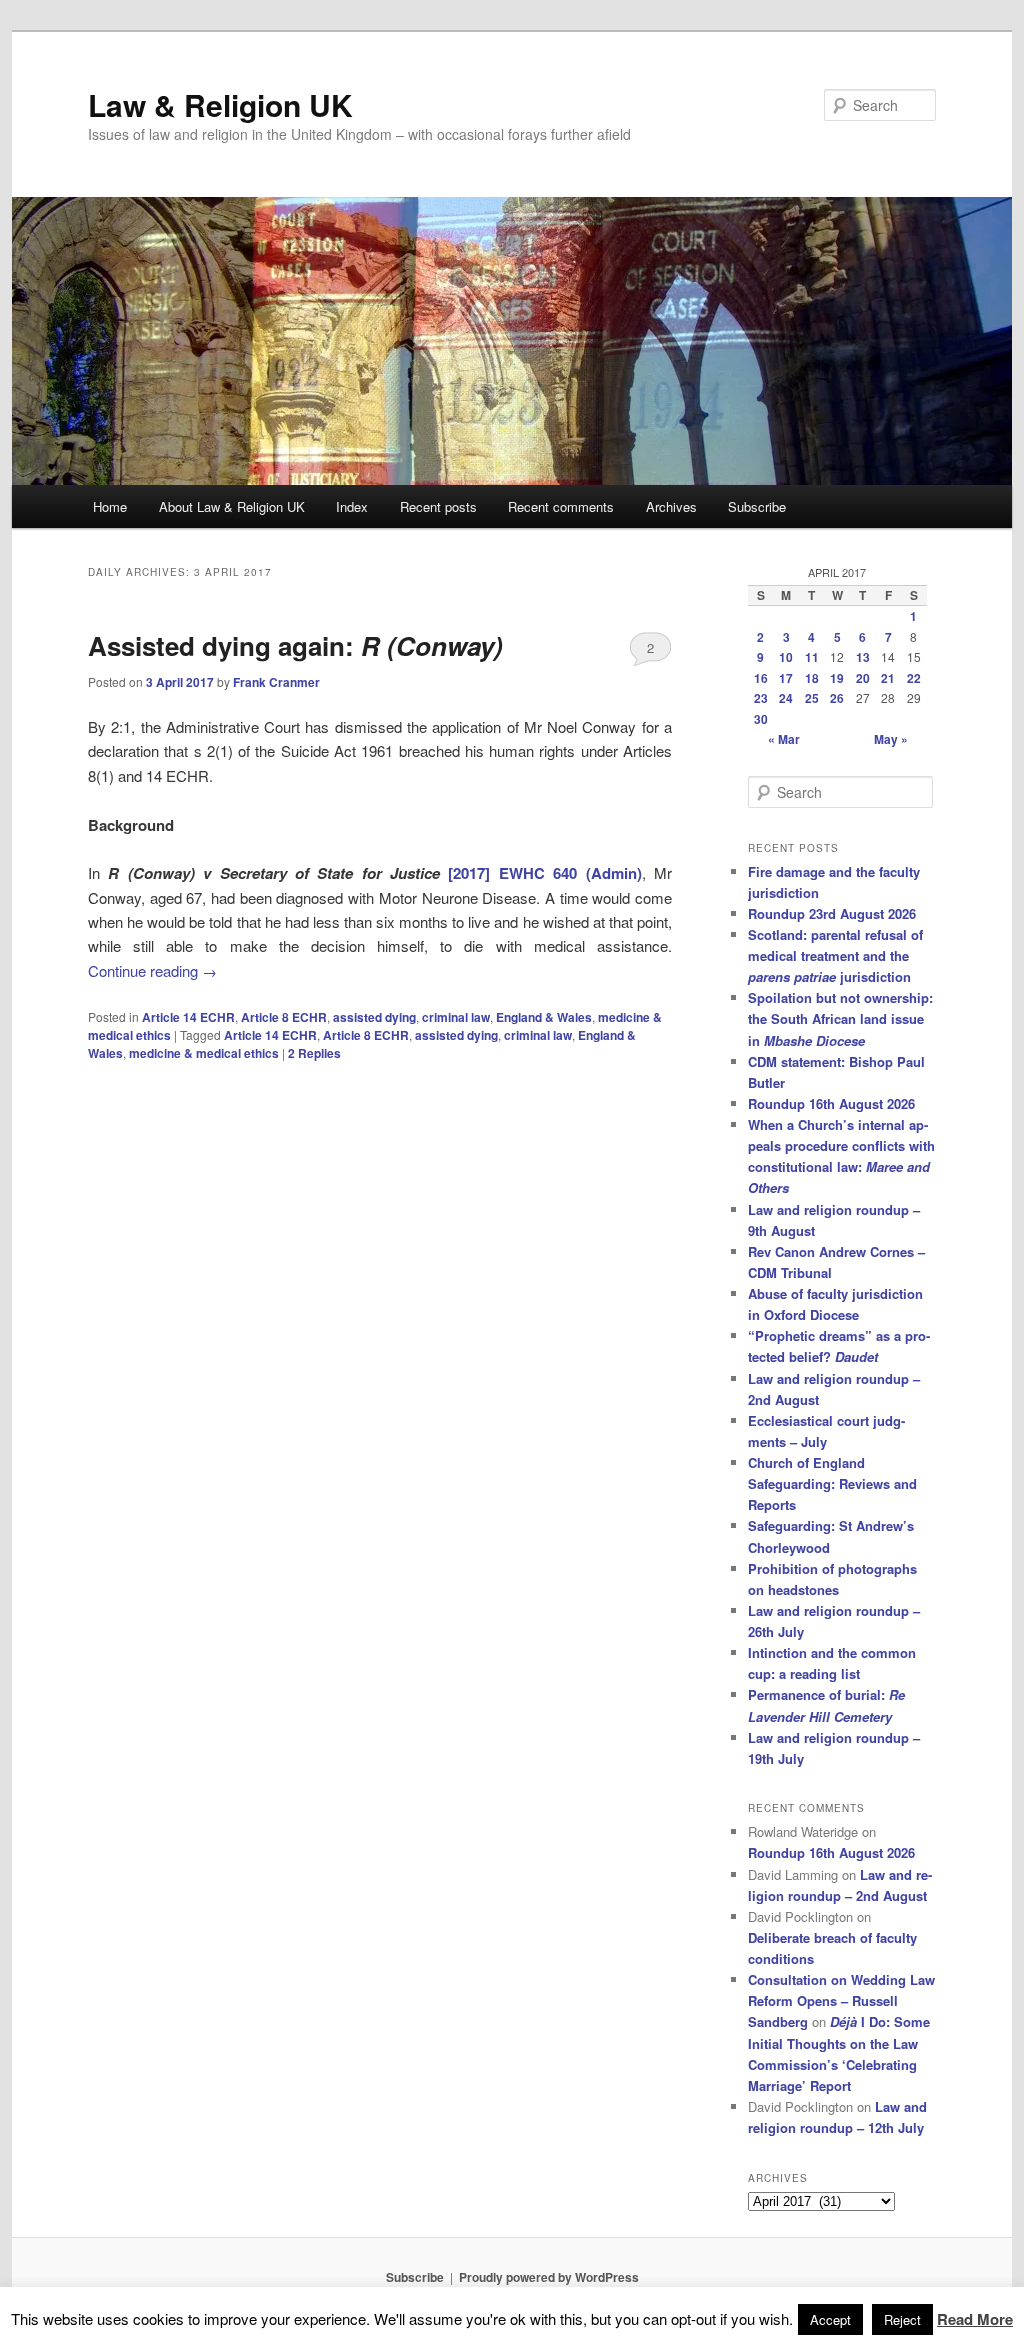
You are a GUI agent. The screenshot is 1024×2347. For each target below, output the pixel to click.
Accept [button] (830, 2319)
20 (863, 678)
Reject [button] (902, 2319)
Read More (975, 2319)
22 (914, 678)
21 (888, 678)
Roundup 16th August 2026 (831, 1103)
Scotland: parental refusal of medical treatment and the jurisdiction (835, 955)
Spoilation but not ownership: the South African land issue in (840, 1018)
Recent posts (438, 506)
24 (786, 698)
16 (761, 678)
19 (837, 678)
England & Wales (544, 1017)
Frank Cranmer (276, 682)
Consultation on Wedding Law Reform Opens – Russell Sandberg (841, 2000)
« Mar (784, 739)
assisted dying (374, 1017)
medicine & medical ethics (204, 1053)
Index (352, 506)
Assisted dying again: (295, 645)
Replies (314, 1053)
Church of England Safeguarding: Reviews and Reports (832, 1483)
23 (761, 698)
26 (837, 698)
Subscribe (757, 506)
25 (812, 698)
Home (110, 506)
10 (786, 657)
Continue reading (152, 970)
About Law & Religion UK (232, 506)
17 (786, 678)
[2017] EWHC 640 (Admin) (544, 873)
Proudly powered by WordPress (549, 2277)
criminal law (456, 1017)
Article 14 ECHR (188, 1017)
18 (812, 678)
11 (812, 657)
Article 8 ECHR (284, 1017)
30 (761, 719)
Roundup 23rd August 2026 (832, 913)
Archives (671, 506)
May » (891, 739)
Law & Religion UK (220, 104)
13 (863, 657)
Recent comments (561, 506)
